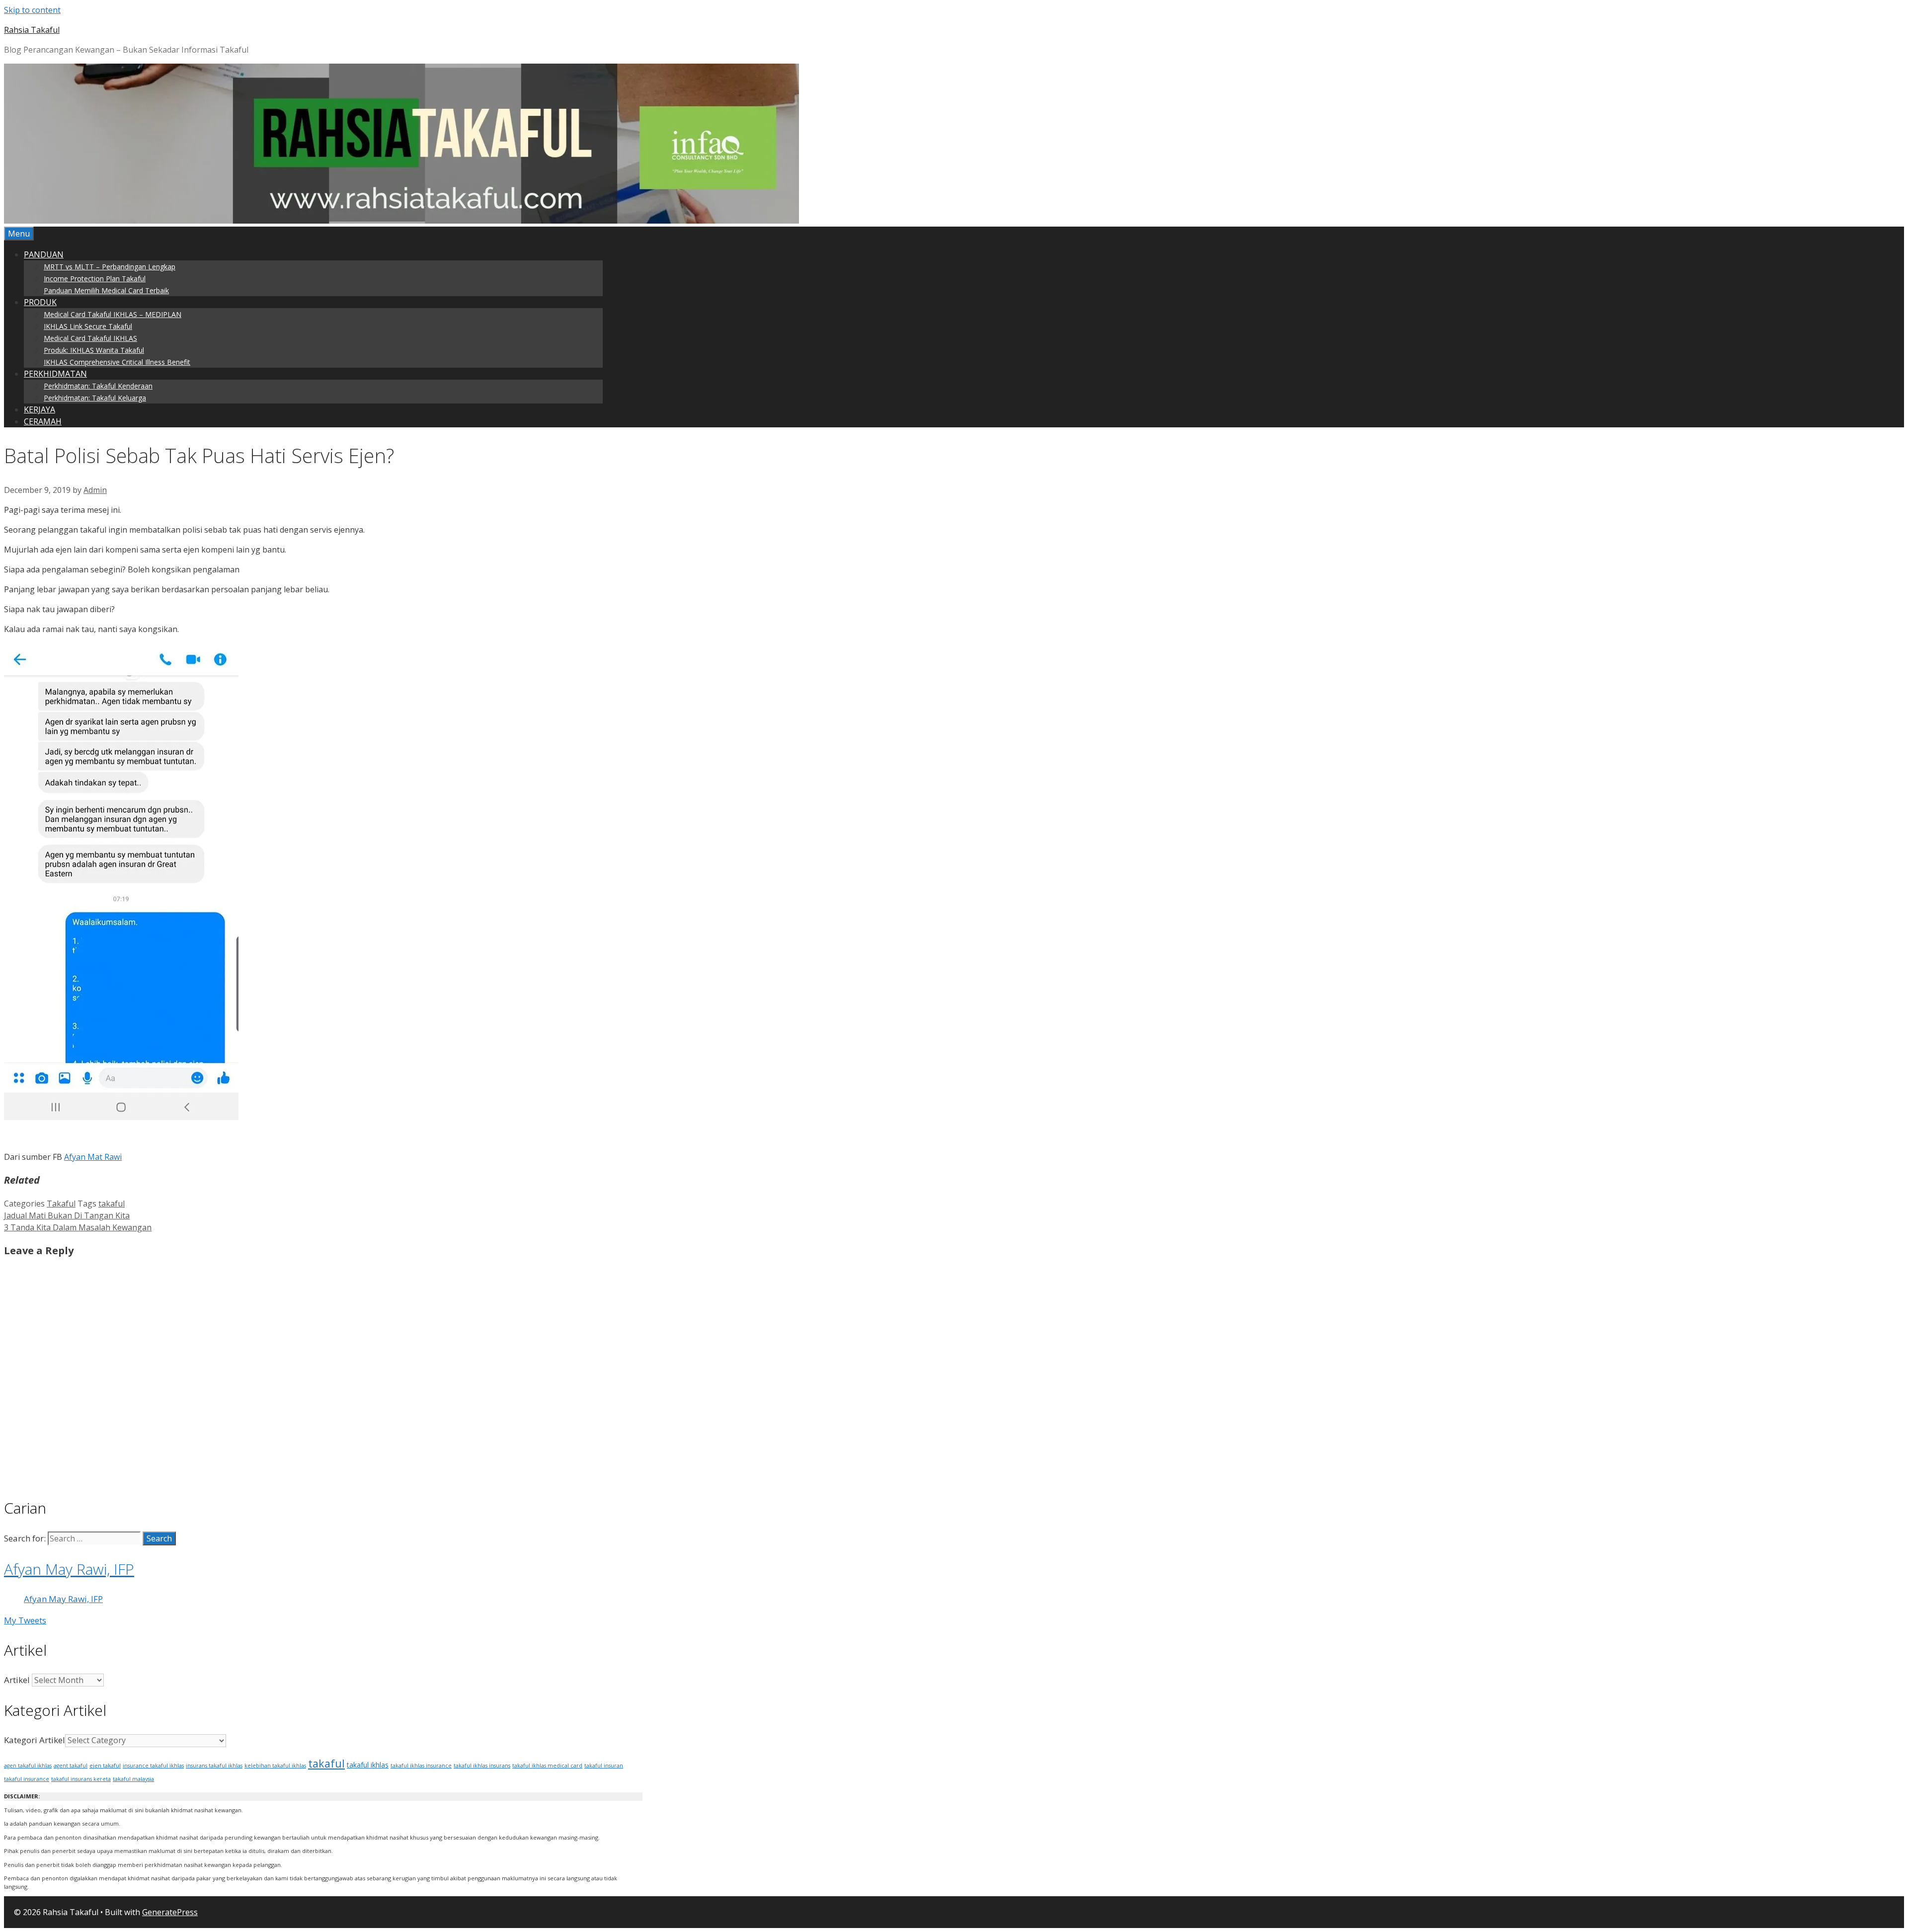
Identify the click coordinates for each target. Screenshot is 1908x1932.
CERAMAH (43, 421)
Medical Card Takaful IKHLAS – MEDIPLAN (113, 314)
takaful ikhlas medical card (547, 1766)
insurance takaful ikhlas (153, 1766)
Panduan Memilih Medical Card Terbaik (106, 290)
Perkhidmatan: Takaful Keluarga (95, 398)
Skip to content (32, 10)
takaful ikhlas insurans (482, 1766)
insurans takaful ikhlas (214, 1766)
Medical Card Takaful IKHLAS (90, 338)
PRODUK (40, 302)
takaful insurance (27, 1779)
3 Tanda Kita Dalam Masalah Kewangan (78, 1227)
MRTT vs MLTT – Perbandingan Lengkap (110, 267)
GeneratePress (170, 1912)
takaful (112, 1204)
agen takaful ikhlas (28, 1766)
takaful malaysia (133, 1779)
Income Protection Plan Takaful (95, 279)
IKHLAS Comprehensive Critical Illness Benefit (117, 362)
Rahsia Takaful (32, 30)
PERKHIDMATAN (55, 374)
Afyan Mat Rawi (93, 1157)
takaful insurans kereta (81, 1779)
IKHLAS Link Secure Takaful (88, 326)
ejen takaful (105, 1765)
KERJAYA (40, 409)
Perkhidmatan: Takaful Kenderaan (98, 386)
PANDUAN (44, 254)
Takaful (61, 1204)
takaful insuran (604, 1766)
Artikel (17, 1680)
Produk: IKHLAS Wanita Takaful (94, 350)
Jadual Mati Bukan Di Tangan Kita (67, 1215)
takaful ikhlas (368, 1765)
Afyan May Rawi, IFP (69, 1569)
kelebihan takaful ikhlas (275, 1766)
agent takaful (71, 1766)
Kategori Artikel (35, 1740)
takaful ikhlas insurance (421, 1766)
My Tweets (25, 1620)
